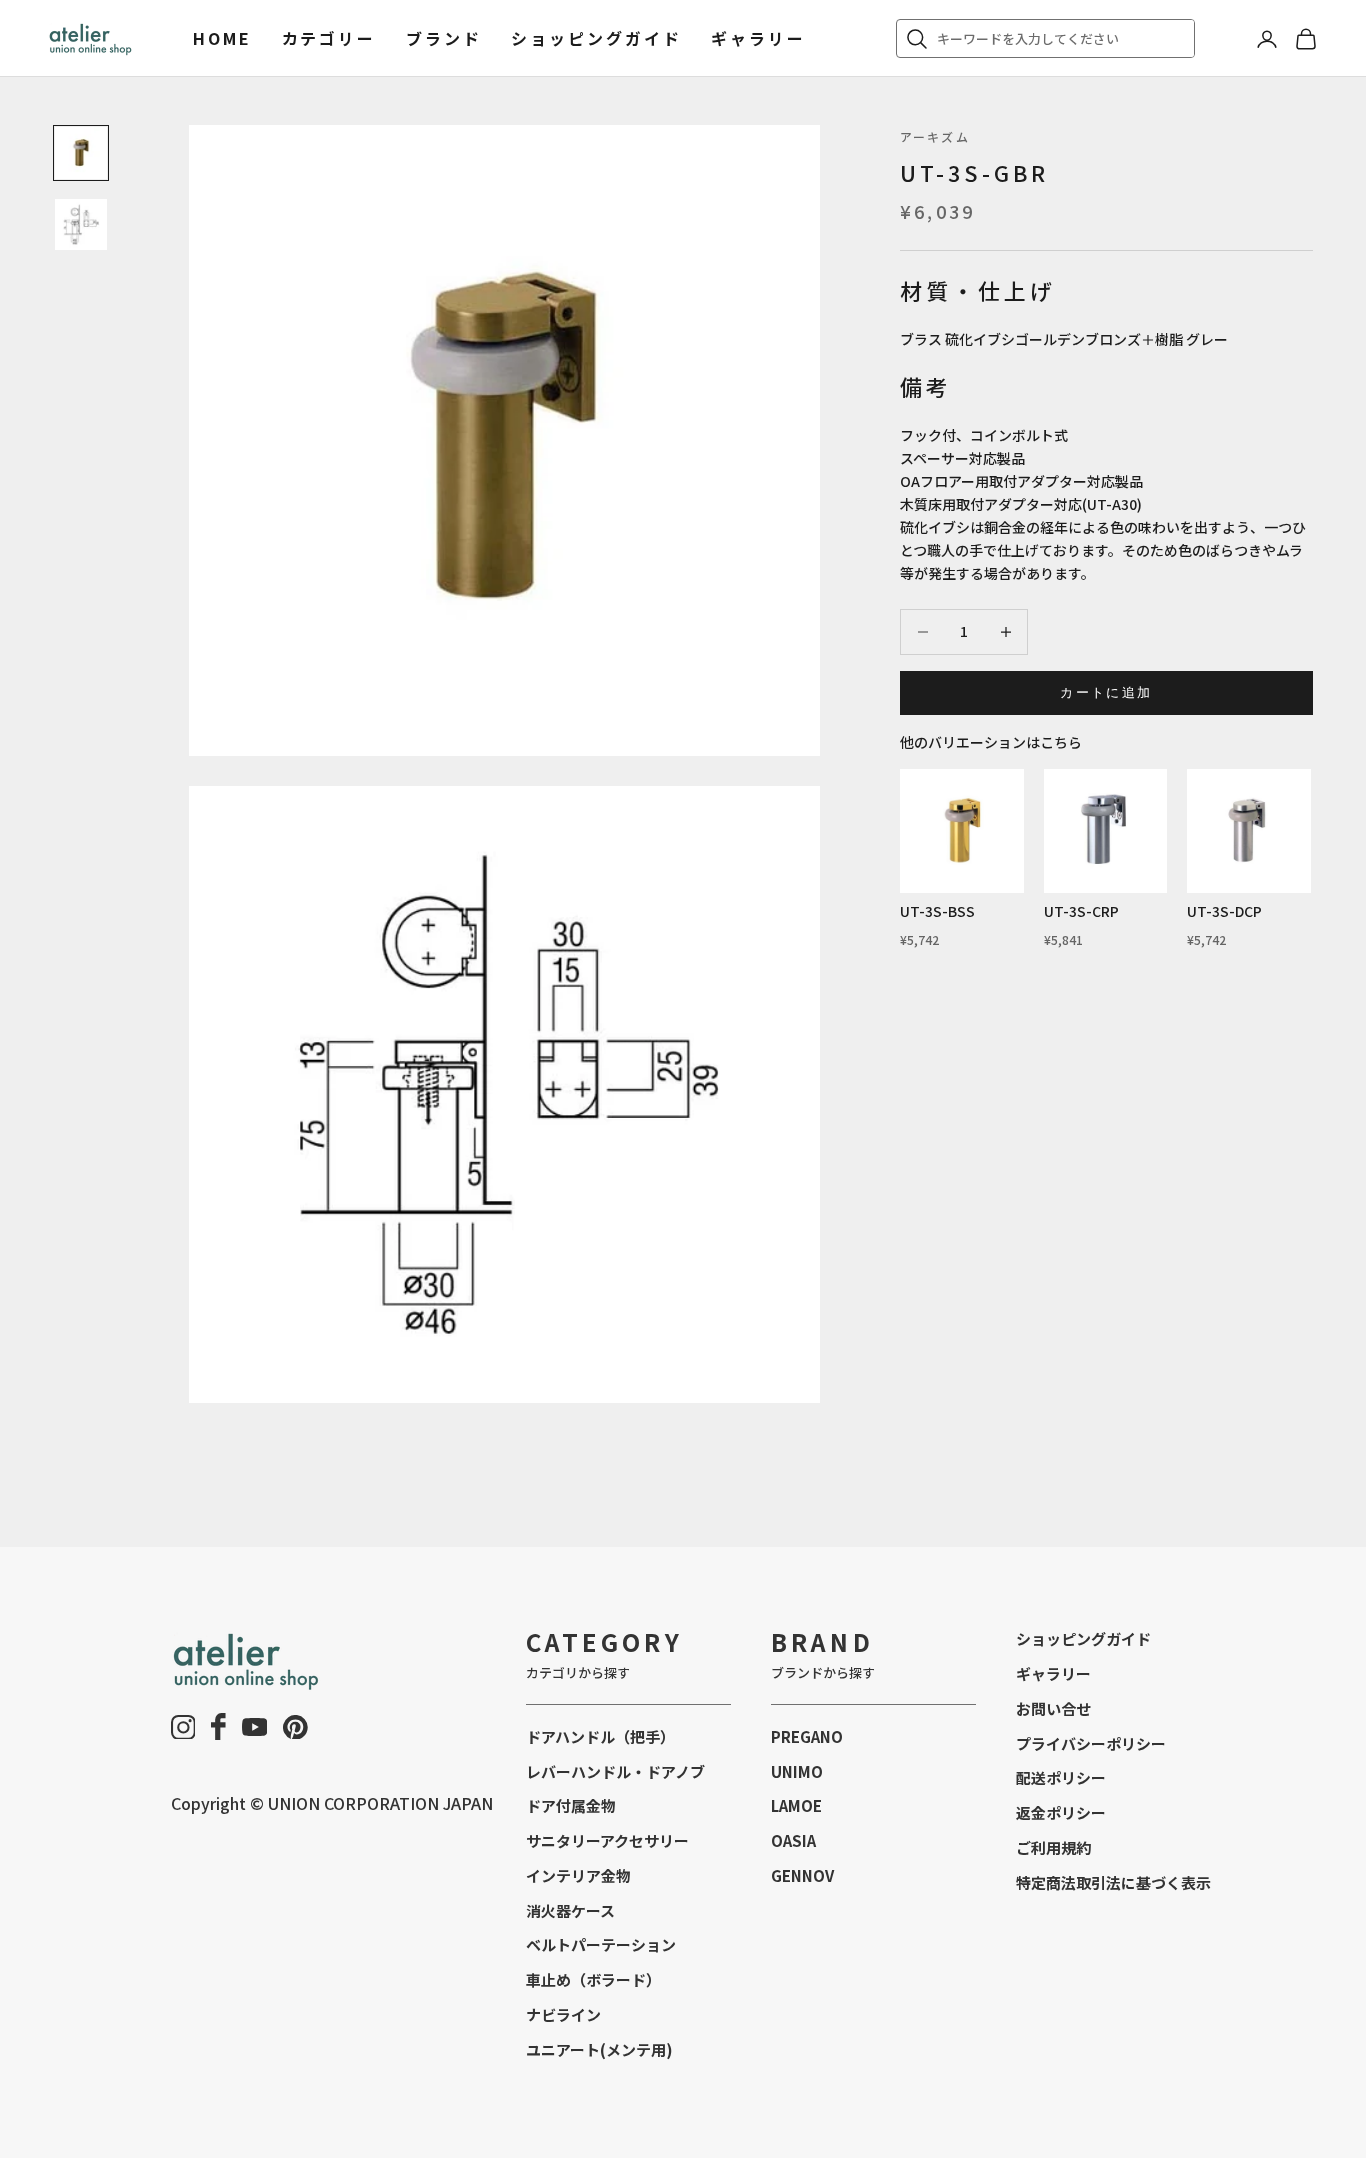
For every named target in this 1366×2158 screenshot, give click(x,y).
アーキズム (935, 136)
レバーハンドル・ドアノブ (615, 1771)
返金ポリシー (1061, 1812)
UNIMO (797, 1771)
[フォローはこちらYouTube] (255, 1727)
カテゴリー (329, 38)
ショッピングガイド (596, 38)
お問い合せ (1053, 1708)
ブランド (444, 38)
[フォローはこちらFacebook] (218, 1726)
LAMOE (796, 1805)
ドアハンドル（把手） (600, 1736)
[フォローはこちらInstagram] (183, 1727)
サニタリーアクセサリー (607, 1840)
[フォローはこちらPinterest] (295, 1727)
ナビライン (563, 2014)
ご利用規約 (1053, 1847)
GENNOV (802, 1875)
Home (222, 38)
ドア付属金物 (571, 1805)
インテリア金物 (578, 1875)
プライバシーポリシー (1091, 1743)
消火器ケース (570, 1910)
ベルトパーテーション (601, 1944)
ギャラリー (758, 38)
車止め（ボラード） (593, 1979)
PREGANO (807, 1736)
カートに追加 (1106, 692)
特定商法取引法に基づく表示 (1113, 1882)
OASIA (793, 1840)
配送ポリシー (1061, 1777)
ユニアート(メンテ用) (599, 2049)
